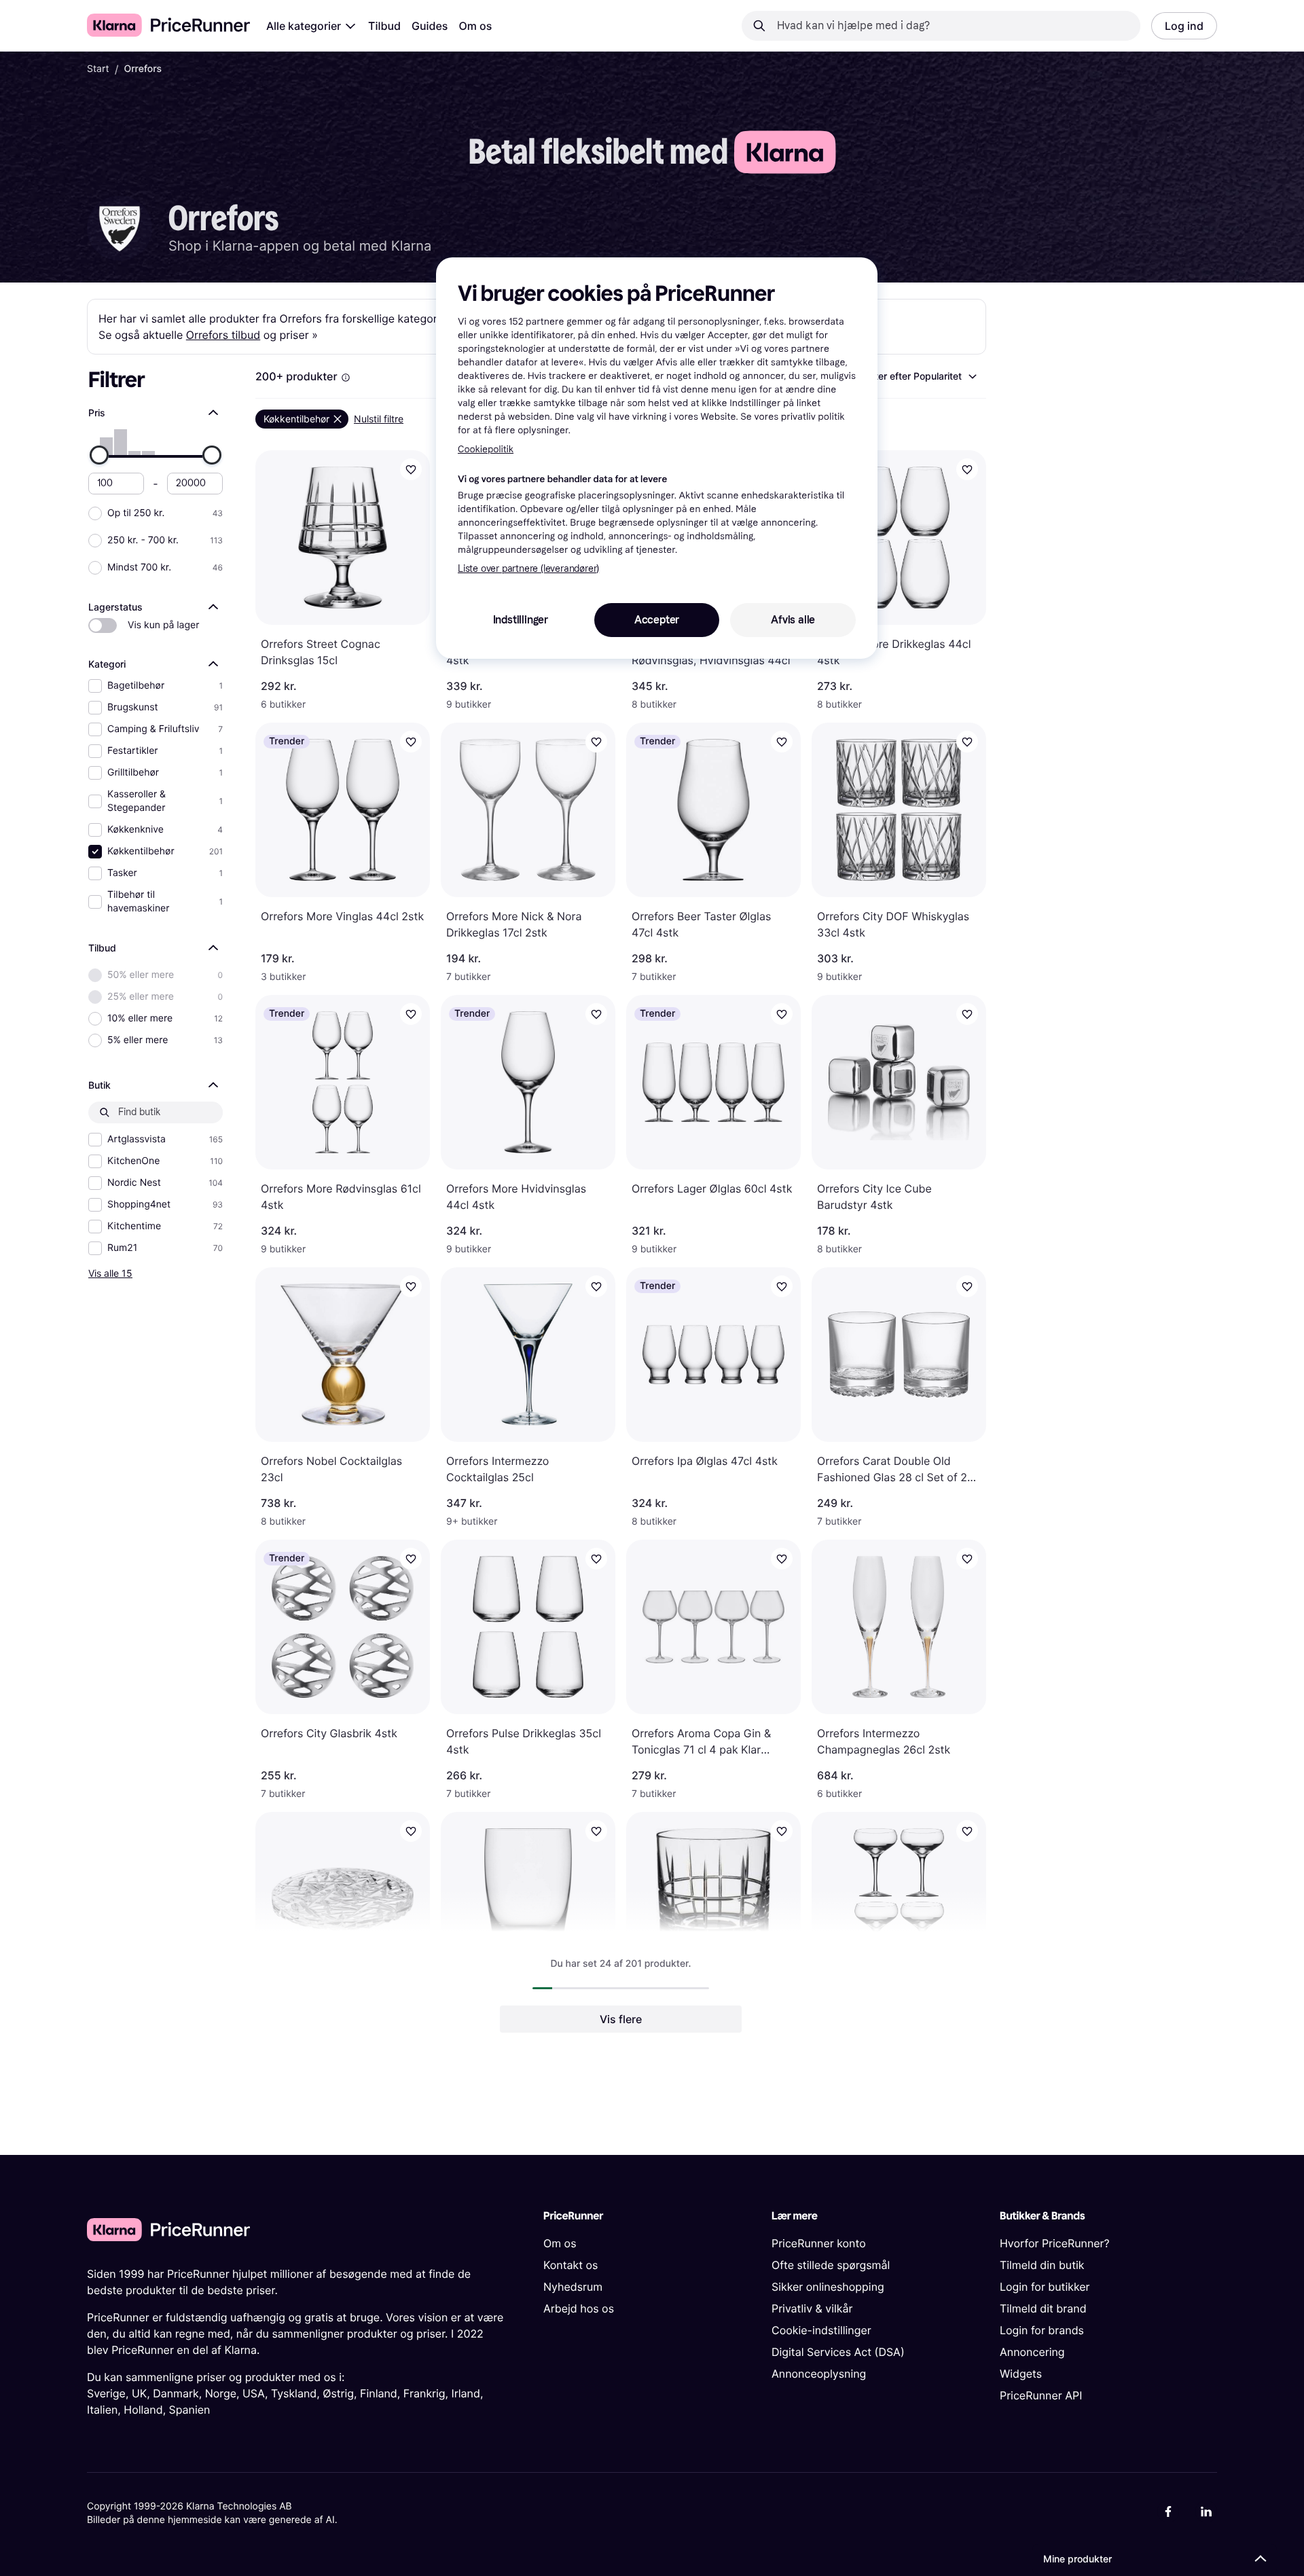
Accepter (657, 620)
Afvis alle (793, 620)
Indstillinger (521, 620)
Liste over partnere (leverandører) (528, 569)
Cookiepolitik (486, 449)
